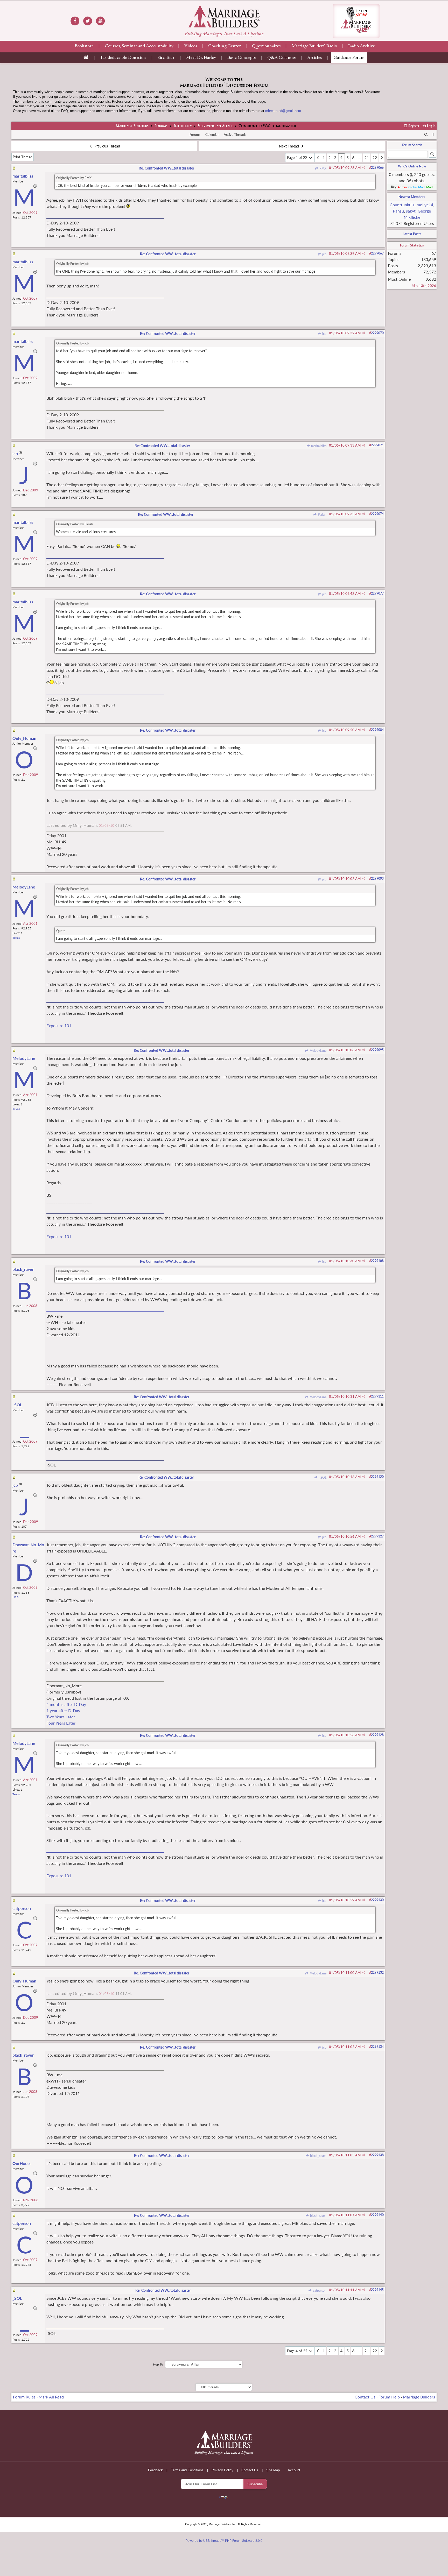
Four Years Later (61, 1723)
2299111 (377, 1396)
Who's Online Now (412, 166)
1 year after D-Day (63, 1710)
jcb (324, 254)
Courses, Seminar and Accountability (139, 46)
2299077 (377, 593)
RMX (322, 168)
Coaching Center (225, 46)
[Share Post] (364, 168)
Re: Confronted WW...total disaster (166, 168)
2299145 (377, 2290)
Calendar (212, 135)
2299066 (377, 168)
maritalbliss (318, 446)
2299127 (377, 1536)
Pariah (322, 515)
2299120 (377, 1477)
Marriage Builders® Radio (314, 46)
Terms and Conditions (187, 2470)
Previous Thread (107, 146)
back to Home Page (224, 16)
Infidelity (183, 126)
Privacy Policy (222, 2470)
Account (294, 2470)
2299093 (377, 878)
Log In (431, 126)
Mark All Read (51, 2397)
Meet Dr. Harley (201, 58)
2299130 (377, 1900)
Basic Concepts (241, 58)
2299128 (377, 1735)
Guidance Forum (349, 58)
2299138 (377, 2155)
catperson (319, 2291)
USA (16, 1597)
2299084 (377, 730)
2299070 (377, 333)
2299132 (377, 1972)
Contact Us (365, 2397)
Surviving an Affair (215, 126)
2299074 (377, 514)
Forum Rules (24, 2397)
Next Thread (289, 146)
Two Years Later (61, 1717)
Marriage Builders (132, 126)
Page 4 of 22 (298, 157)
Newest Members (412, 197)
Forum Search (412, 145)
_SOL (322, 1477)
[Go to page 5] (382, 158)
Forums (161, 126)
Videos (191, 46)
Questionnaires (266, 46)
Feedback (155, 2470)
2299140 (377, 2215)
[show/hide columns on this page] (433, 135)
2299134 (377, 2047)
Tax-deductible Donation (123, 58)
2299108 (377, 1261)
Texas (16, 938)
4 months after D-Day (66, 1704)
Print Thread (23, 157)
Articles (314, 58)
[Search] (426, 135)
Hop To (158, 2364)
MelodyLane (317, 1051)
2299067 (377, 253)
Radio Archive (362, 46)
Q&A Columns (281, 58)
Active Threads (235, 135)
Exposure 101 (59, 1025)
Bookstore (84, 46)
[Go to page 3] (318, 158)
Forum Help (389, 2397)
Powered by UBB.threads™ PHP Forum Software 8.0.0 (224, 2541)
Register (413, 126)
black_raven (318, 2156)
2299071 (377, 445)
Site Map (273, 2470)
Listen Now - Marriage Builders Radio (356, 21)
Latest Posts (412, 234)
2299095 (377, 1050)
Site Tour (166, 58)
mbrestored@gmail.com (283, 111)
